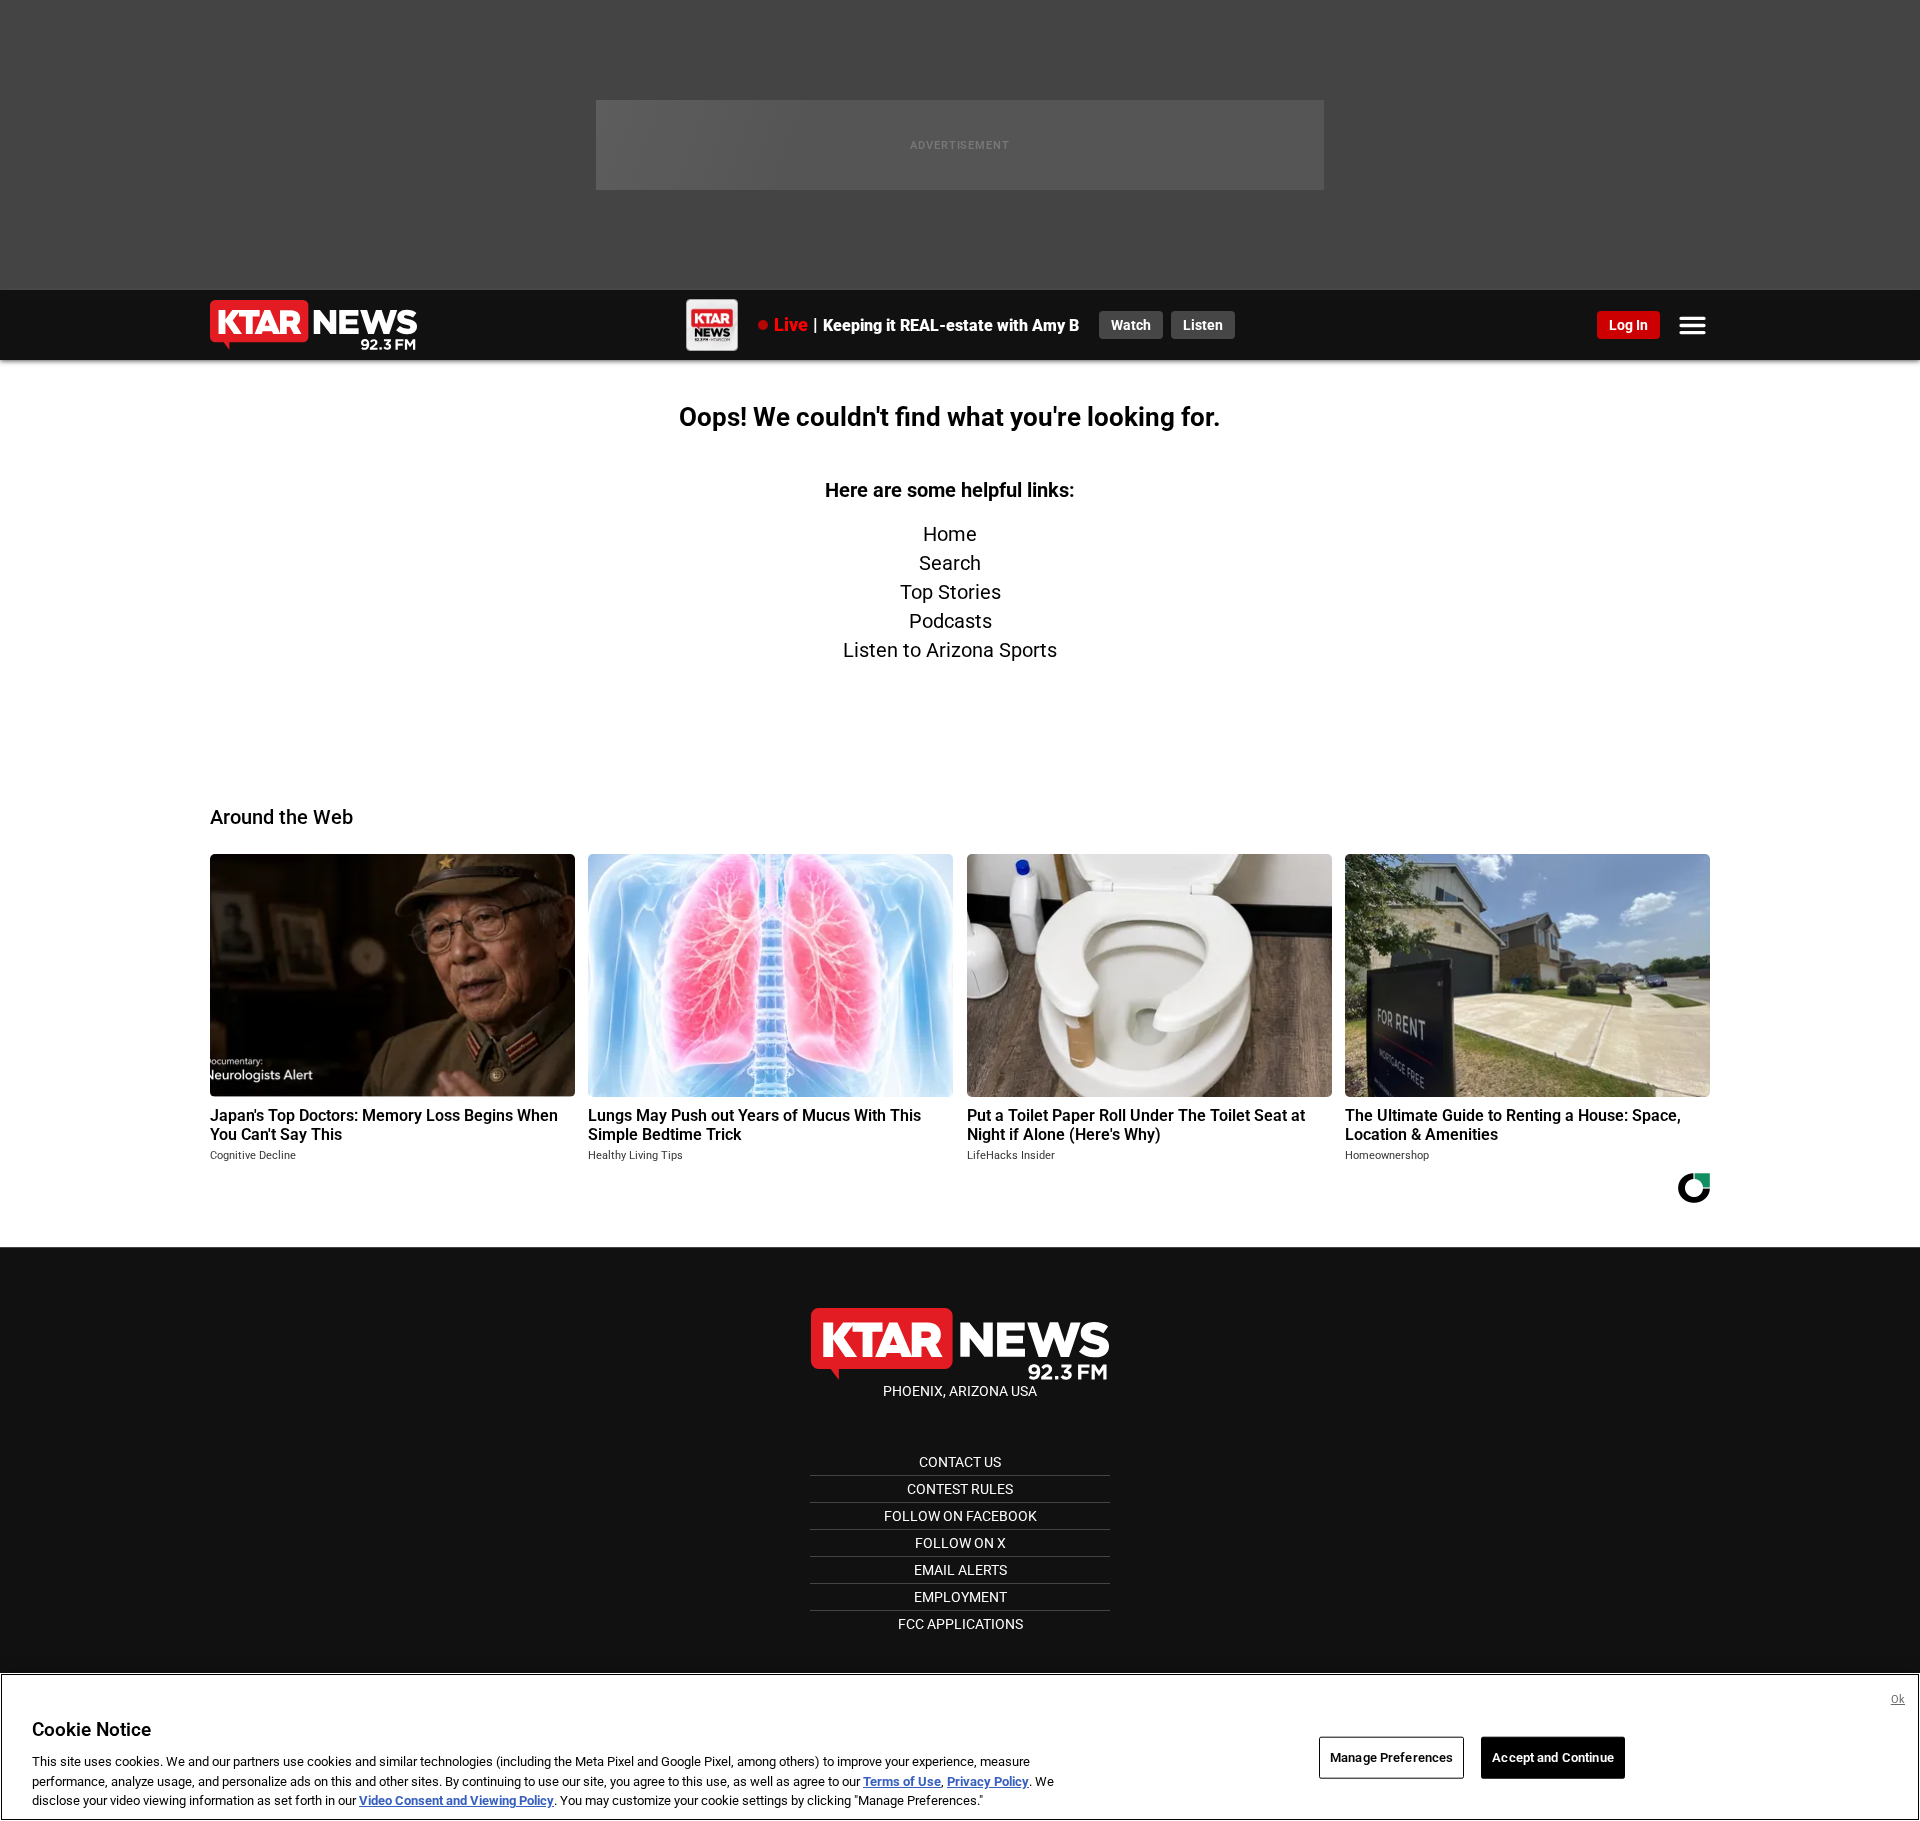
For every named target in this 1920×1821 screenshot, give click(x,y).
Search (950, 563)
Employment (960, 1597)
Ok (1898, 1699)
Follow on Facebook (960, 1516)
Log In (1628, 325)
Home (950, 534)
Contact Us (960, 1462)
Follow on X (960, 1543)
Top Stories (950, 592)
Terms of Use (902, 1781)
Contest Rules (960, 1489)
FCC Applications (960, 1624)
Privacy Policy (988, 1781)
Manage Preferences (1391, 1757)
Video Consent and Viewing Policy (456, 1800)
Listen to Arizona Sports (950, 650)
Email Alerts (960, 1570)
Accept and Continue (1552, 1757)
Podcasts (950, 621)
